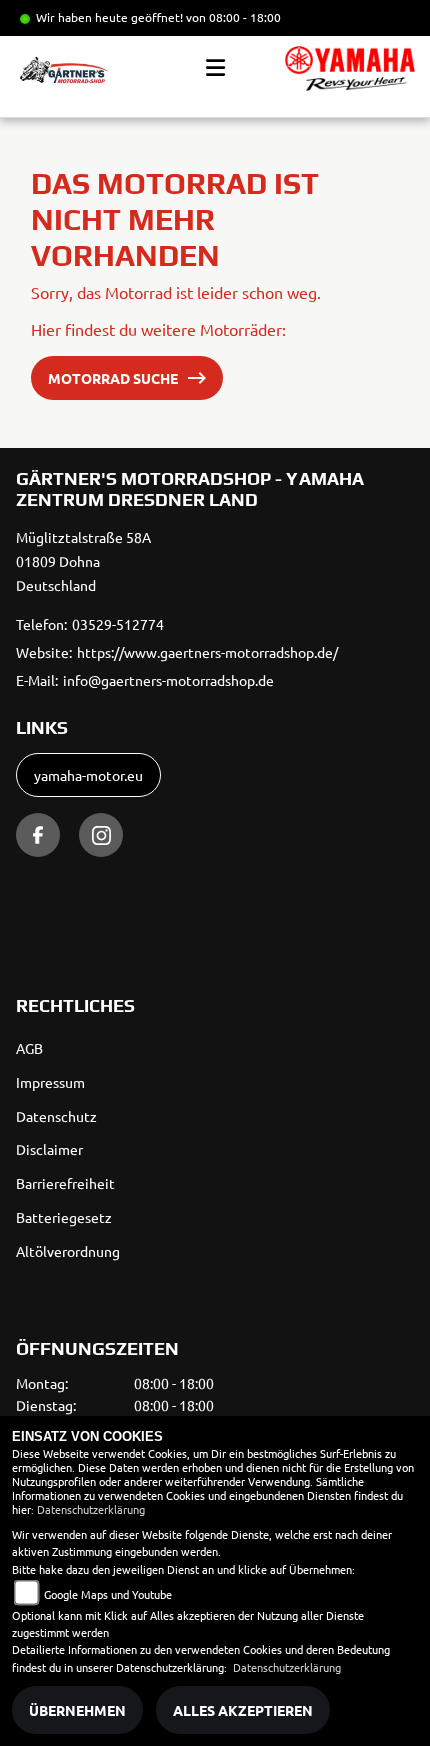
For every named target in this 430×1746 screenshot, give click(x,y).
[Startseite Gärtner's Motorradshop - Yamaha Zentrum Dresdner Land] (350, 68)
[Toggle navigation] (215, 68)
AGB (29, 1048)
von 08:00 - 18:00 (233, 17)
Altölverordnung (68, 1251)
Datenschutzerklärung (91, 1509)
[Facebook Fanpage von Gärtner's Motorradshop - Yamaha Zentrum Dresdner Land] (38, 835)
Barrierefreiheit (65, 1183)
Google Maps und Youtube (108, 1594)
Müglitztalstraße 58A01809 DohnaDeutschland (83, 561)
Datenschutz (56, 1116)
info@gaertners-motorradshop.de (168, 680)
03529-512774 (118, 624)
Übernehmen (77, 1710)
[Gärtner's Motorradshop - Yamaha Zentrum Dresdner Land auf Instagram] (101, 835)
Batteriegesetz (64, 1217)
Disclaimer (49, 1149)
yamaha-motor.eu (88, 775)
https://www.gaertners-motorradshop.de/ (207, 652)
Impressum (50, 1082)
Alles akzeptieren (243, 1710)
